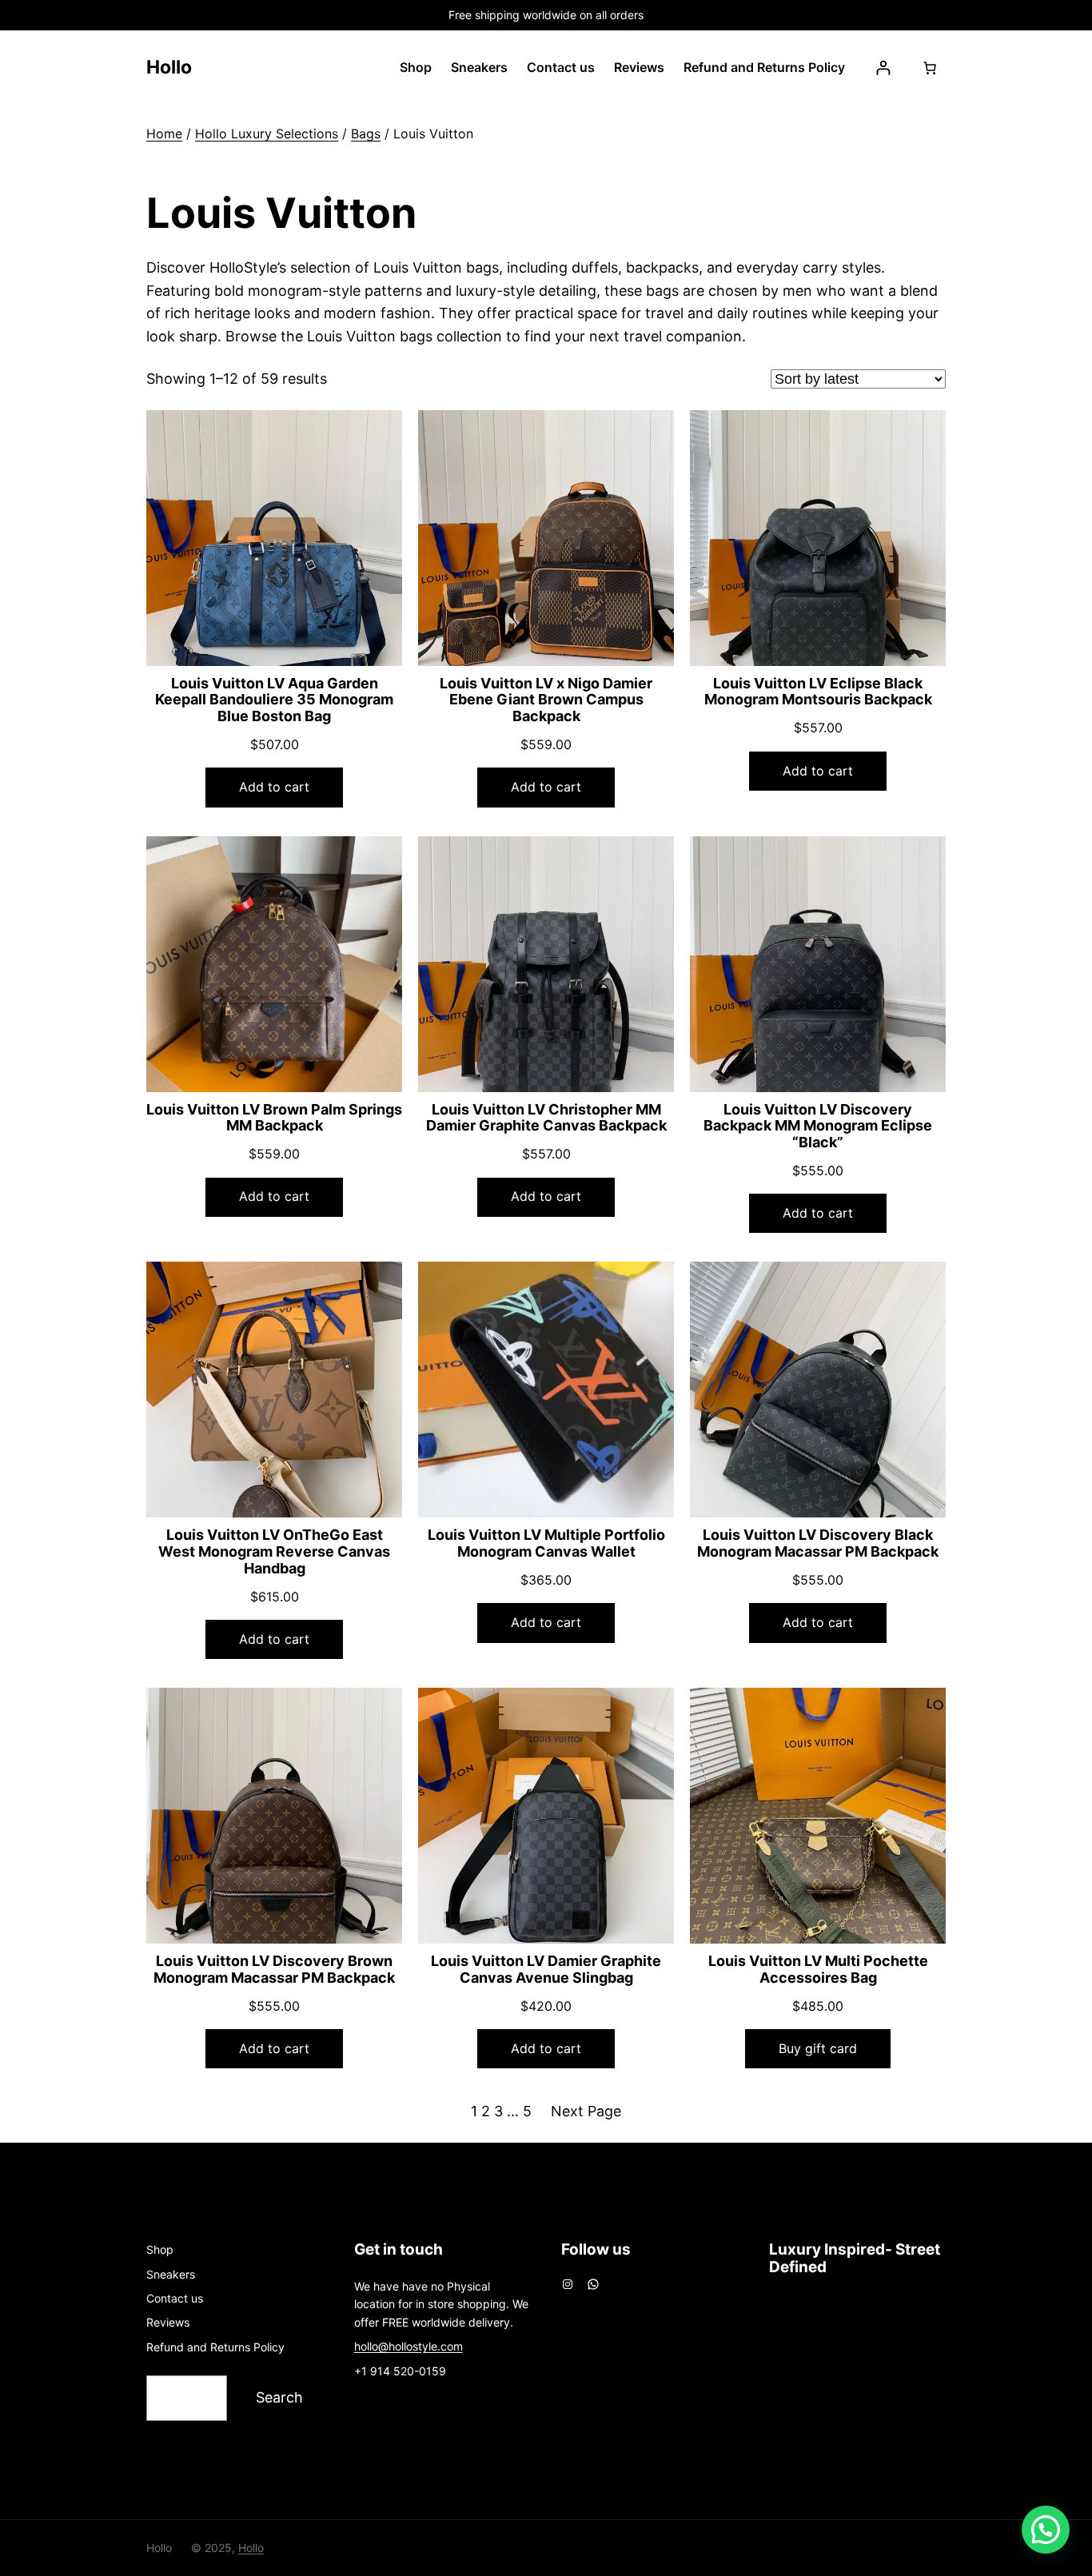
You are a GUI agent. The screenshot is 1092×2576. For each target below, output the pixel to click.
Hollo (169, 67)
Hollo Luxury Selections (267, 134)
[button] (1046, 2530)
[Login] (883, 68)
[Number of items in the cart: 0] (930, 68)
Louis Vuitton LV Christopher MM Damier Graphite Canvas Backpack (546, 1118)
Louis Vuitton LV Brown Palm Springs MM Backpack (274, 1118)
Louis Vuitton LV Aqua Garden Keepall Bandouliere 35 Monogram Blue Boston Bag (274, 700)
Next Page (586, 2111)
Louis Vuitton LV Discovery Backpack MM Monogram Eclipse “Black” (818, 1126)
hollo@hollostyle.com (409, 2346)
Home (164, 134)
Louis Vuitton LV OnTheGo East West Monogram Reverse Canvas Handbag (274, 1551)
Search (279, 2397)
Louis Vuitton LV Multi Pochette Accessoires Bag (818, 1970)
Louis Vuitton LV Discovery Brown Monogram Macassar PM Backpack (274, 1970)
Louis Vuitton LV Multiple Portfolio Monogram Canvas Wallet (546, 1543)
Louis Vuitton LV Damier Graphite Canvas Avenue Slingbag (546, 1970)
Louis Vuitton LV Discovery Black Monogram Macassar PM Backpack (818, 1543)
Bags (366, 134)
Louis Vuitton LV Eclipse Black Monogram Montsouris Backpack (818, 692)
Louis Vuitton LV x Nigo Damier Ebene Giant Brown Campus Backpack (546, 700)
